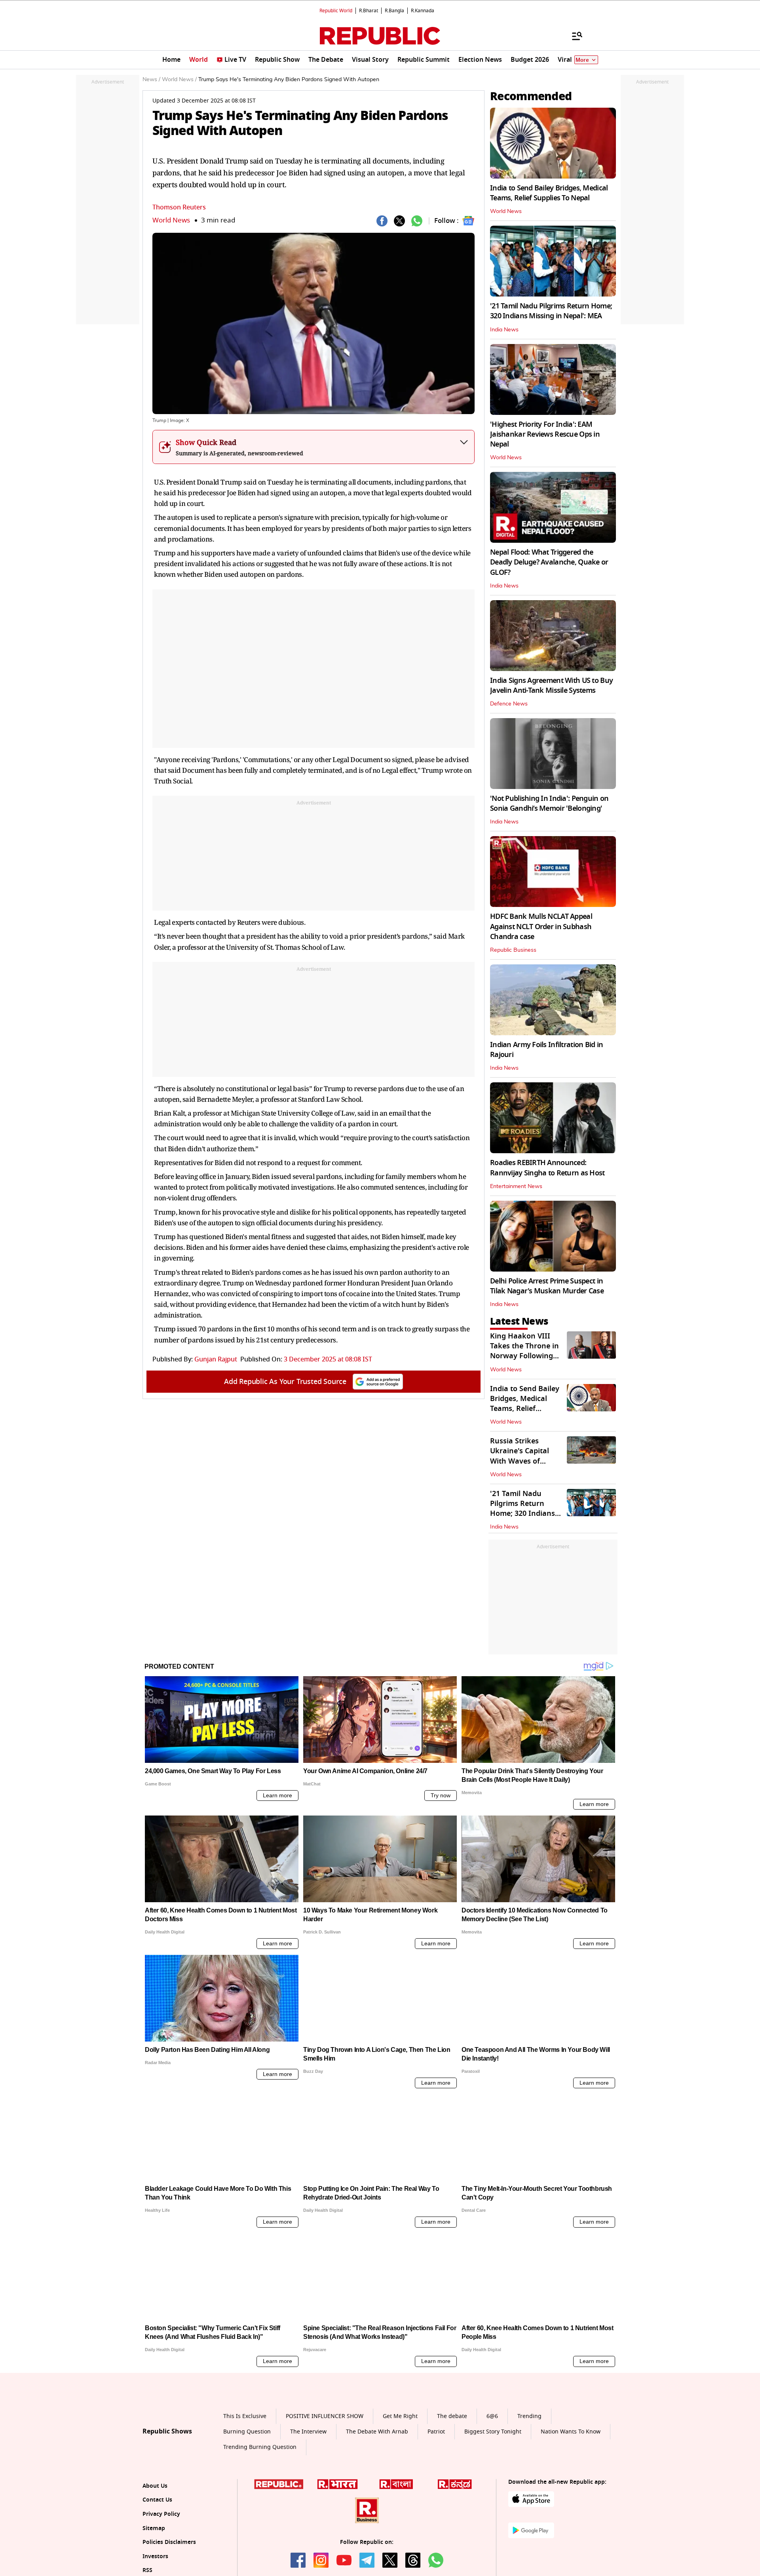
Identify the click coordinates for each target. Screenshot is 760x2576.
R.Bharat (369, 11)
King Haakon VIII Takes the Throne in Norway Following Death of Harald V (524, 1351)
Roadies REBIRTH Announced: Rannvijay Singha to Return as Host (547, 1168)
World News (171, 220)
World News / (179, 80)
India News (504, 330)
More (582, 60)
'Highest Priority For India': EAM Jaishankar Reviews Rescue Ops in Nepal (545, 434)
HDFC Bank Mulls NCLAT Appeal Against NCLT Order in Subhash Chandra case (541, 926)
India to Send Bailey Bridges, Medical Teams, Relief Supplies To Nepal (549, 193)
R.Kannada (423, 11)
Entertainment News (516, 1186)
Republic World (336, 11)
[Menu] (573, 36)
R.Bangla (394, 11)
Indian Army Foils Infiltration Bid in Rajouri (546, 1050)
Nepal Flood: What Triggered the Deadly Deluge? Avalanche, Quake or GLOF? (549, 562)
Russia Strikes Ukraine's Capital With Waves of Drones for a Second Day (525, 1461)
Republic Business (513, 950)
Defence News (509, 704)
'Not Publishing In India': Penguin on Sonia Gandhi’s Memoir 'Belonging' (549, 803)
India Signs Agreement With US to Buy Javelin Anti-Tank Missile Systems (551, 685)
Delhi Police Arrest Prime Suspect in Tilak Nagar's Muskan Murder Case (547, 1286)
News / (151, 80)
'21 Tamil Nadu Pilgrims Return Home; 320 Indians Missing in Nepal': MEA (551, 311)
